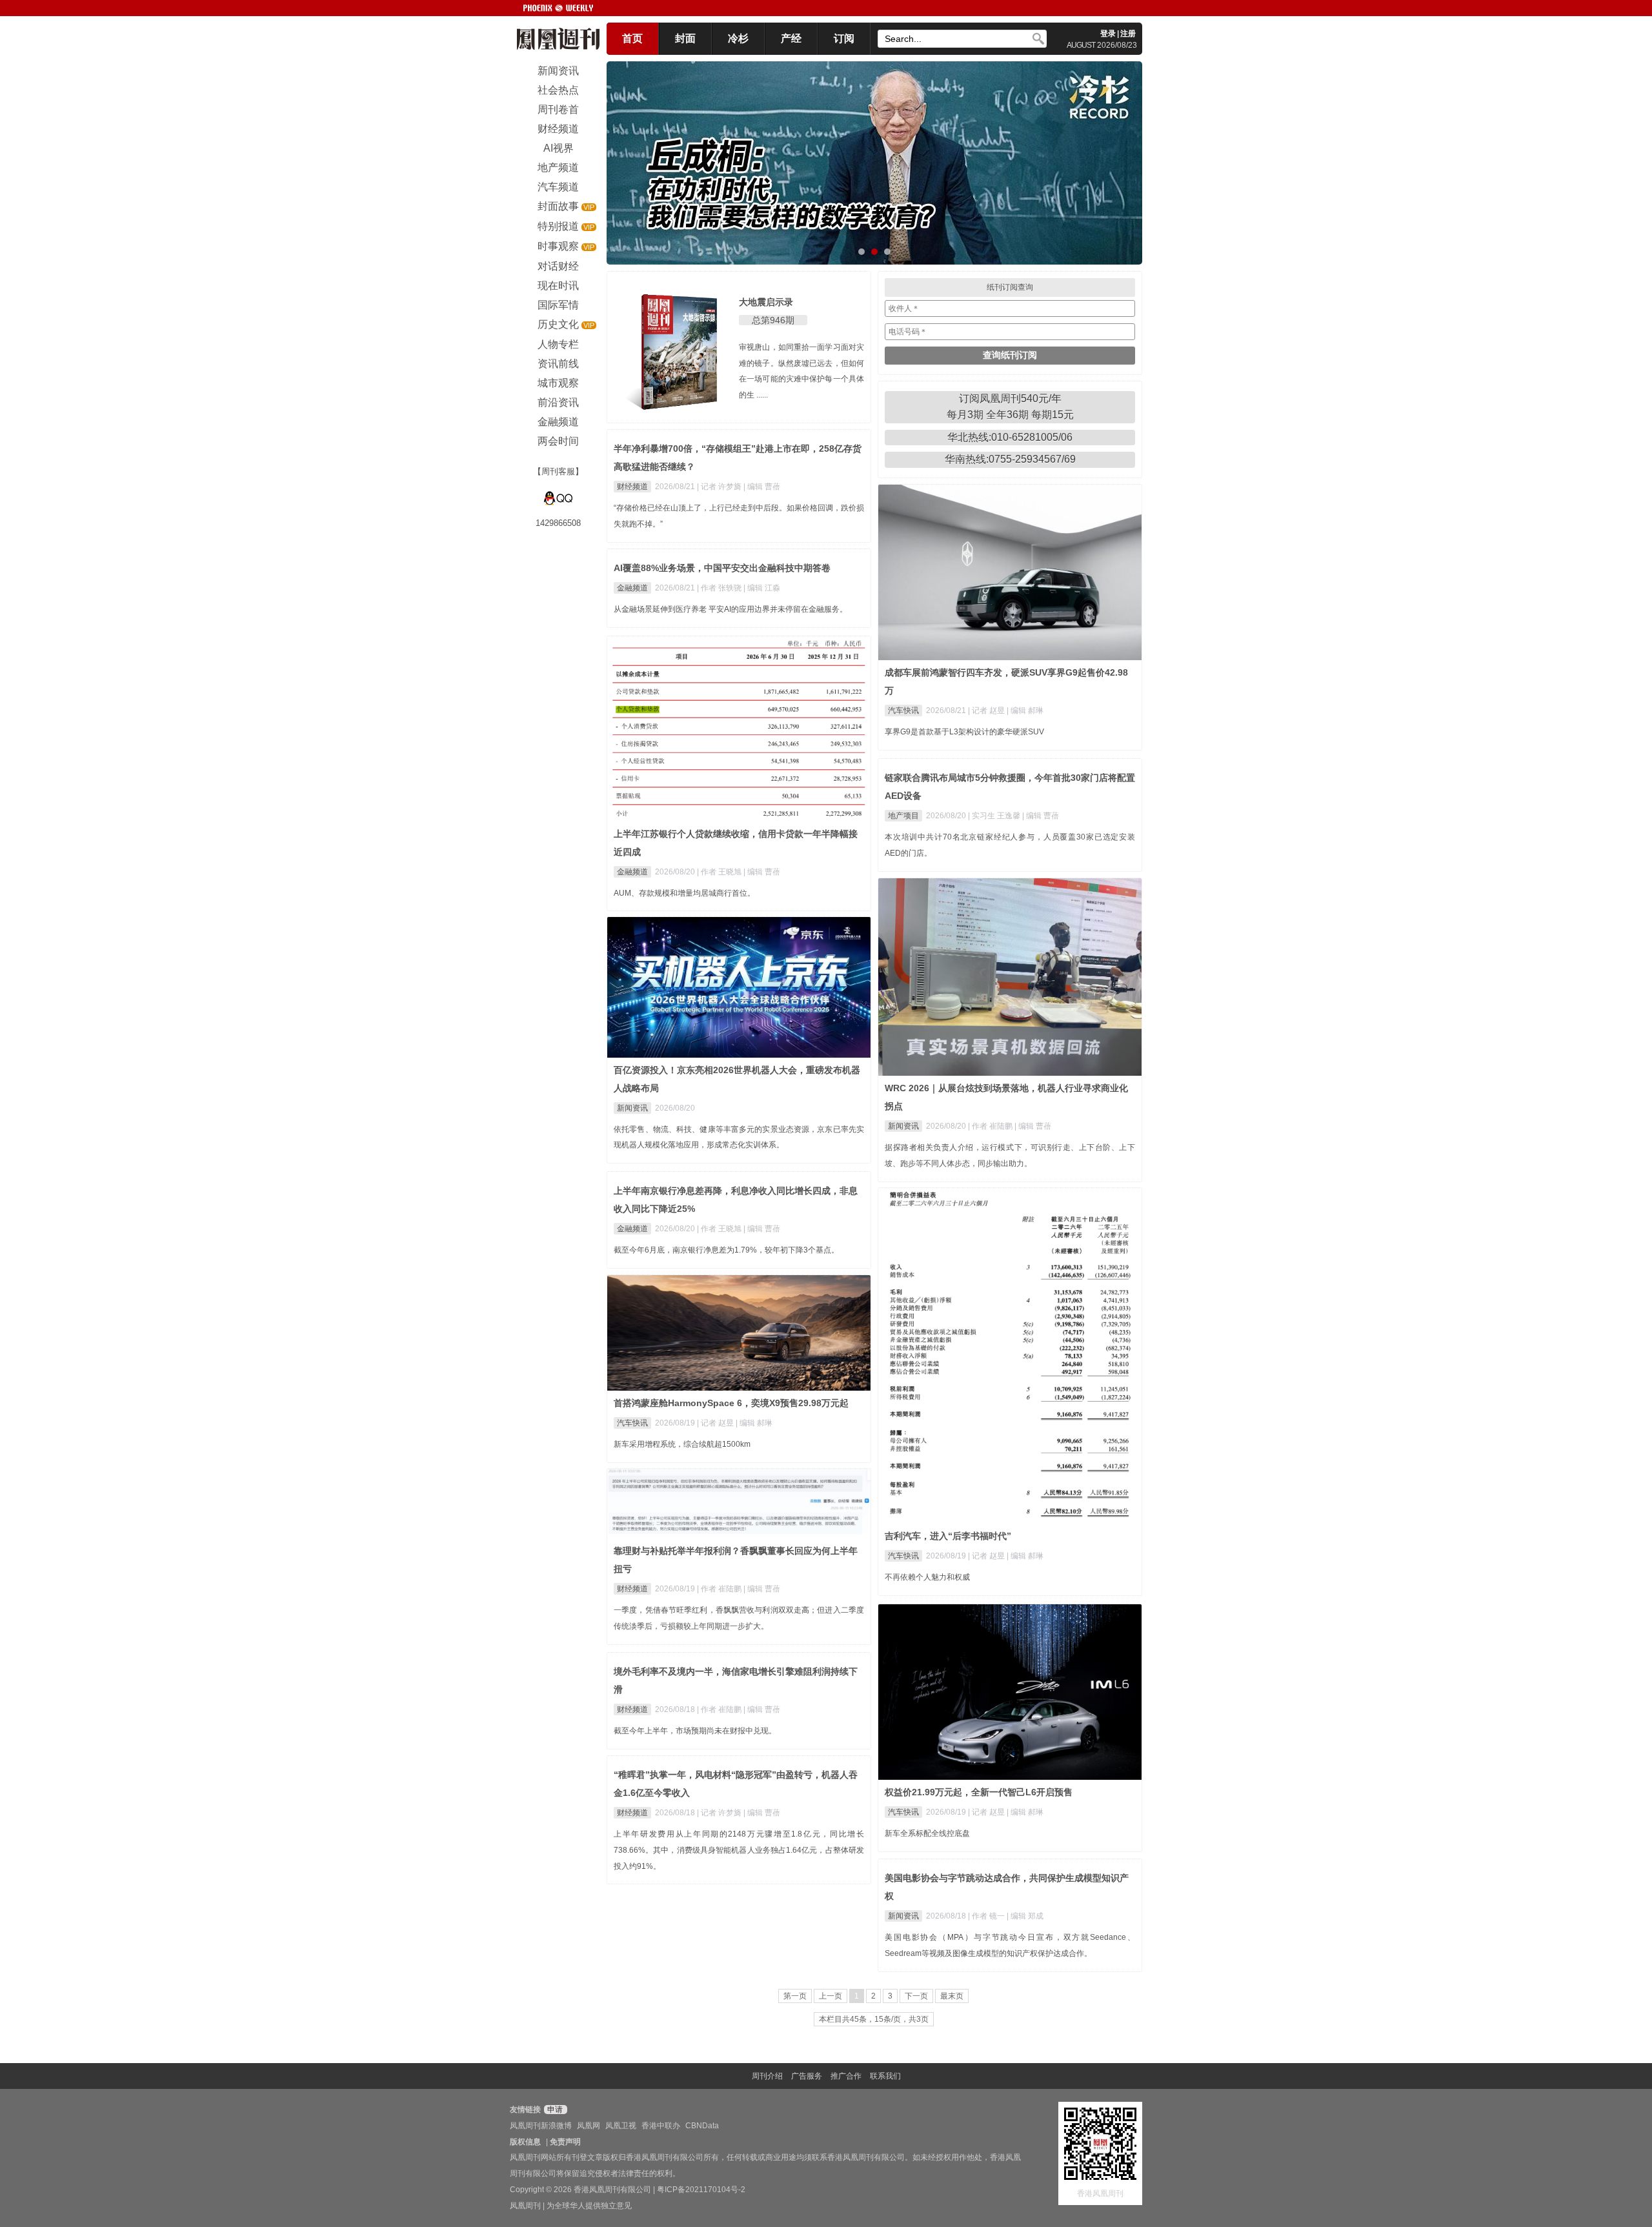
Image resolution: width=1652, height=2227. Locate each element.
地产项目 (903, 816)
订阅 (844, 38)
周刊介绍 (767, 2076)
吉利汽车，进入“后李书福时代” (948, 1536)
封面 (685, 38)
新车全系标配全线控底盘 (927, 1833)
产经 (791, 38)
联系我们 (885, 2076)
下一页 (916, 1996)
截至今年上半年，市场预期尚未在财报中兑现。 (695, 1731)
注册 (1128, 34)
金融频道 (632, 588)
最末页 (952, 1996)
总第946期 (773, 320)
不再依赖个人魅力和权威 (927, 1577)
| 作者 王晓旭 (720, 872)
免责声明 (565, 2142)
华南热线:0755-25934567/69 (1010, 459)
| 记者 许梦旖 (720, 487)
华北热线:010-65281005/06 (1010, 437)
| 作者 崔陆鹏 (991, 1126)
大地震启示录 (766, 302)
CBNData (702, 2126)
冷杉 (738, 38)
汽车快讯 (903, 710)
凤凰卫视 (621, 2126)
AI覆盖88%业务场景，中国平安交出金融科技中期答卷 (722, 568)
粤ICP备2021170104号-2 (701, 2190)
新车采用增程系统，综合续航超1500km (682, 1444)
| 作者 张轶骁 (720, 588)
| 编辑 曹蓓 (762, 487)
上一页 (831, 1996)
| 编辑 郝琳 (1025, 710)
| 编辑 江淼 (762, 588)
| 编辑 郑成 (1025, 1916)
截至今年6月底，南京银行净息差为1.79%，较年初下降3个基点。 (726, 1250)
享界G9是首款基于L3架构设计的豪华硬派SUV (964, 732)
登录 (1108, 34)
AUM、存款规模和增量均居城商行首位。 (684, 893)
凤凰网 (589, 2126)
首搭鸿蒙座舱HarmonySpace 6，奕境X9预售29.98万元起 (731, 1403)
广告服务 (807, 2076)
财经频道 (632, 487)
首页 (632, 38)
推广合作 (846, 2076)
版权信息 (525, 2142)
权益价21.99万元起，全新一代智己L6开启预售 (979, 1792)
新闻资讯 (903, 1126)
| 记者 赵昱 (987, 710)
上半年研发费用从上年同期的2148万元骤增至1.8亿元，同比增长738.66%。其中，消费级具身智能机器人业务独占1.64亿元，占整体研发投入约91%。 (739, 1850)
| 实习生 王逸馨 (995, 816)
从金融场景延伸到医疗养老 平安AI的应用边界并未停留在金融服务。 (730, 609)
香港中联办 (661, 2126)
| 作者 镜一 (987, 1916)
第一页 (795, 1996)
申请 (554, 2110)
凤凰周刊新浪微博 (541, 2126)
